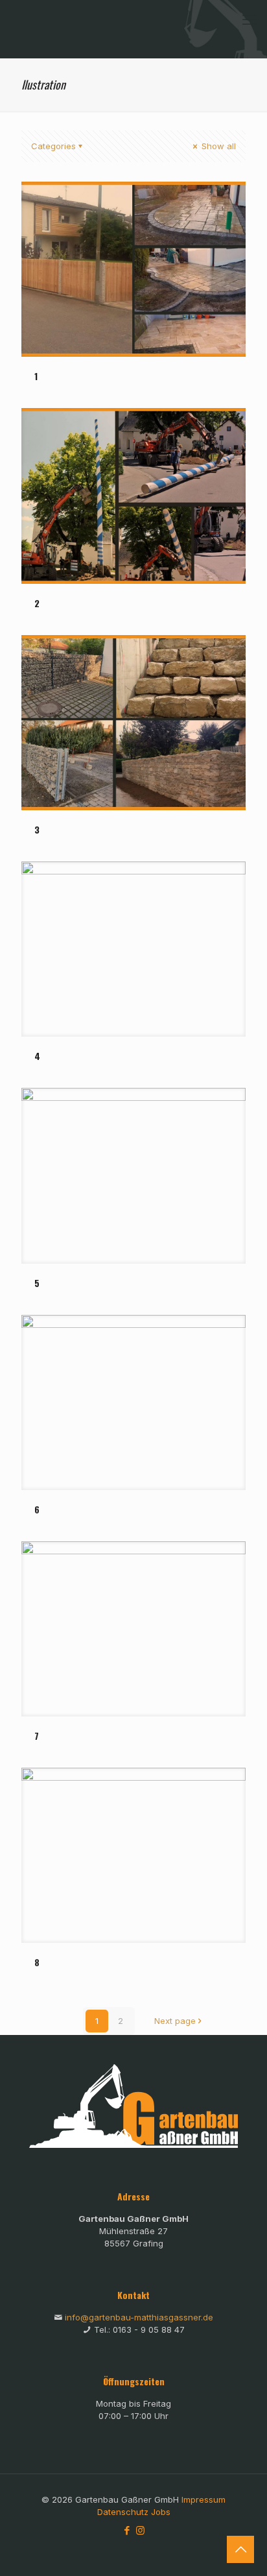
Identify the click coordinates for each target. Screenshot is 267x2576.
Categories (53, 146)
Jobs (161, 2512)
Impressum (203, 2499)
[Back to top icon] (240, 2549)
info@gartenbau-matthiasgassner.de (139, 2317)
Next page (175, 2021)
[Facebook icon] (127, 2530)
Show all (217, 146)
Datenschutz (123, 2512)
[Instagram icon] (140, 2530)
